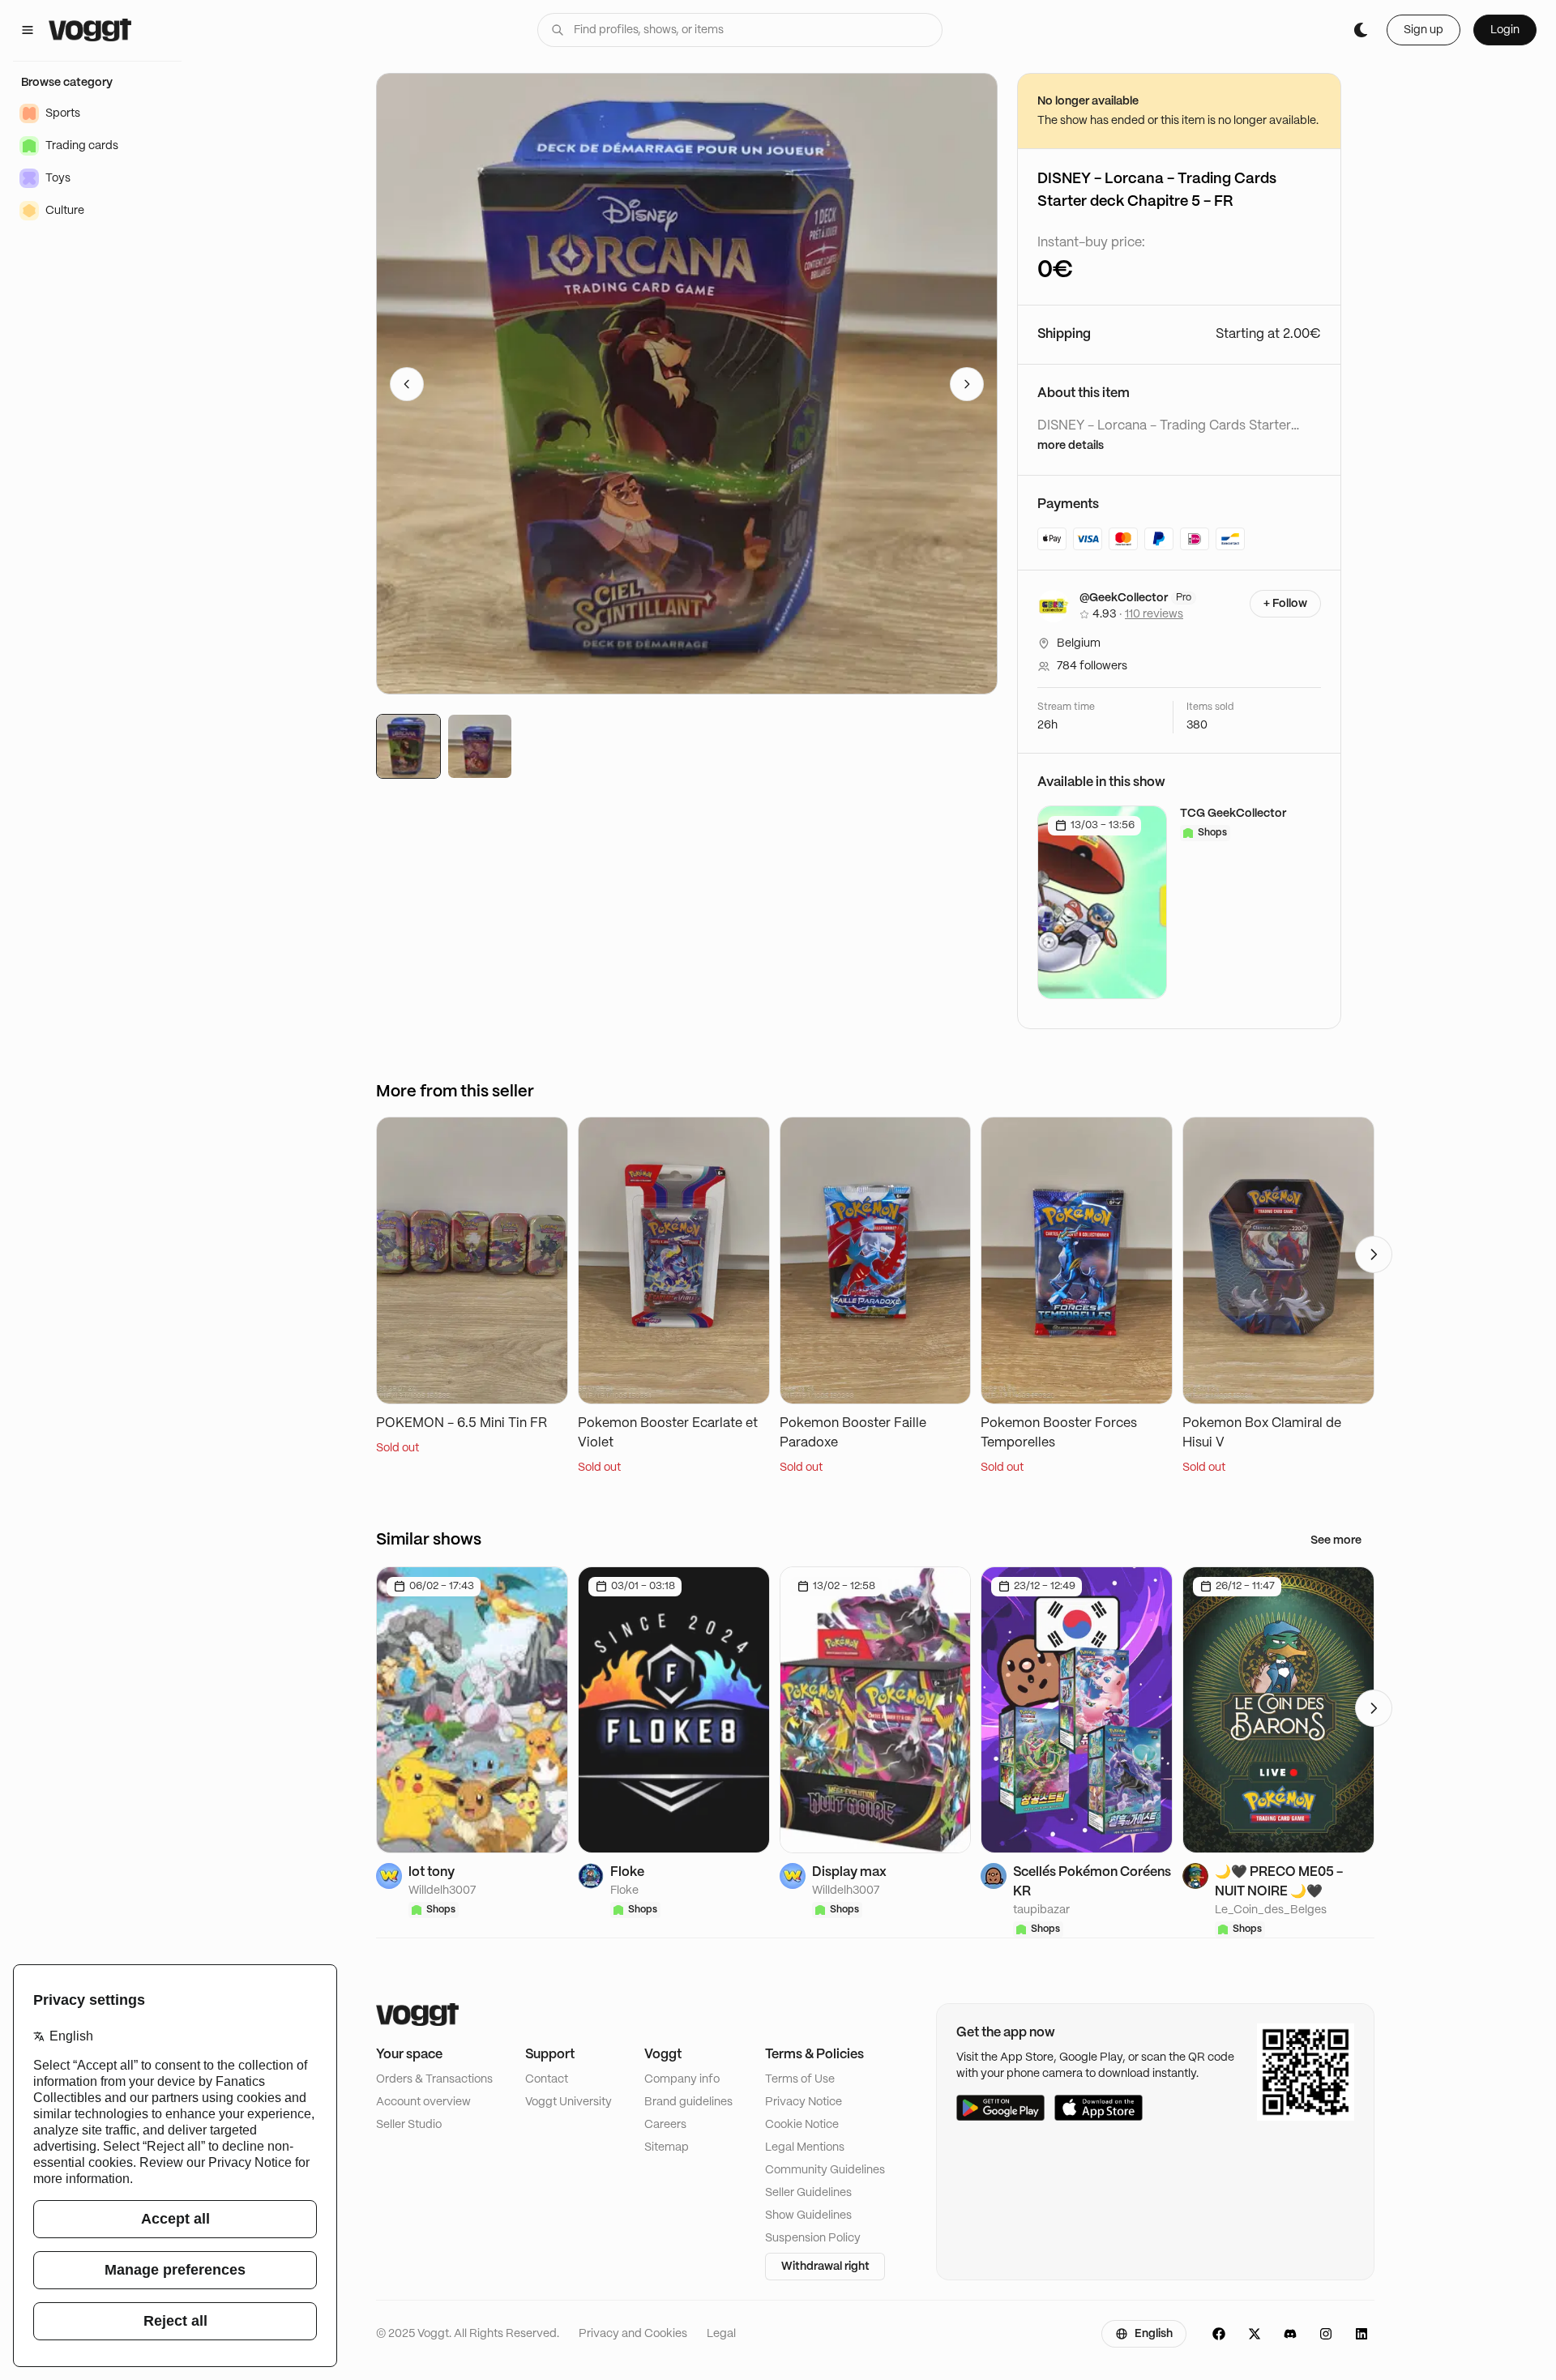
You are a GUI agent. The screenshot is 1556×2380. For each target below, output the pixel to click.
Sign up (1423, 30)
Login (1505, 30)
